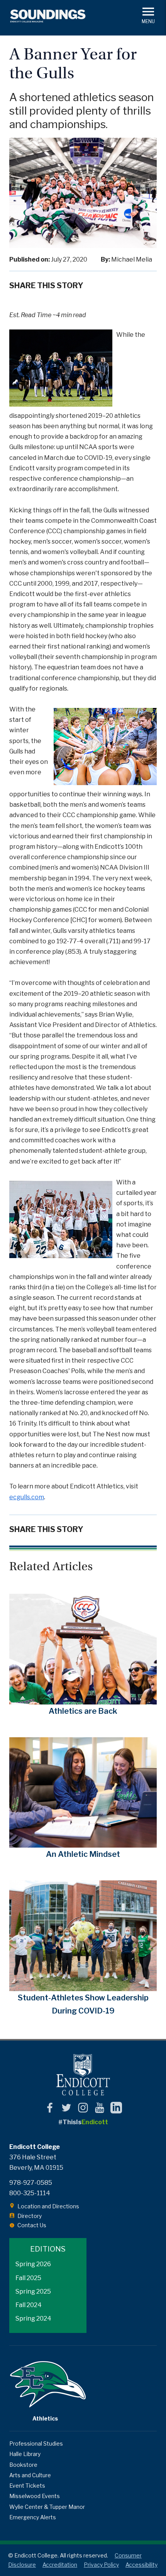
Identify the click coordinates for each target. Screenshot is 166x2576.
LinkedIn (116, 2108)
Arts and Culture (30, 2475)
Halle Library (25, 2454)
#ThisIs (83, 2122)
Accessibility (141, 2565)
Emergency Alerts (33, 2517)
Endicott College (83, 2075)
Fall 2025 (28, 2278)
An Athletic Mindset (83, 1854)
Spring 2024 (33, 2318)
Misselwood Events (35, 2496)
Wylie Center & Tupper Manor (47, 2507)
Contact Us (32, 2225)
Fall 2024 (29, 2305)
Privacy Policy (101, 2565)
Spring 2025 (33, 2291)
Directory (30, 2216)
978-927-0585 (31, 2183)
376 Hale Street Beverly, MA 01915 (36, 2162)
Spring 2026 (33, 2264)
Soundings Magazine (48, 16)
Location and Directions (48, 2206)
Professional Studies (36, 2443)
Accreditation (60, 2565)
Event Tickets (27, 2486)
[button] (148, 15)
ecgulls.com (27, 1497)
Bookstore (23, 2465)
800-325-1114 (30, 2193)
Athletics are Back (83, 1711)
